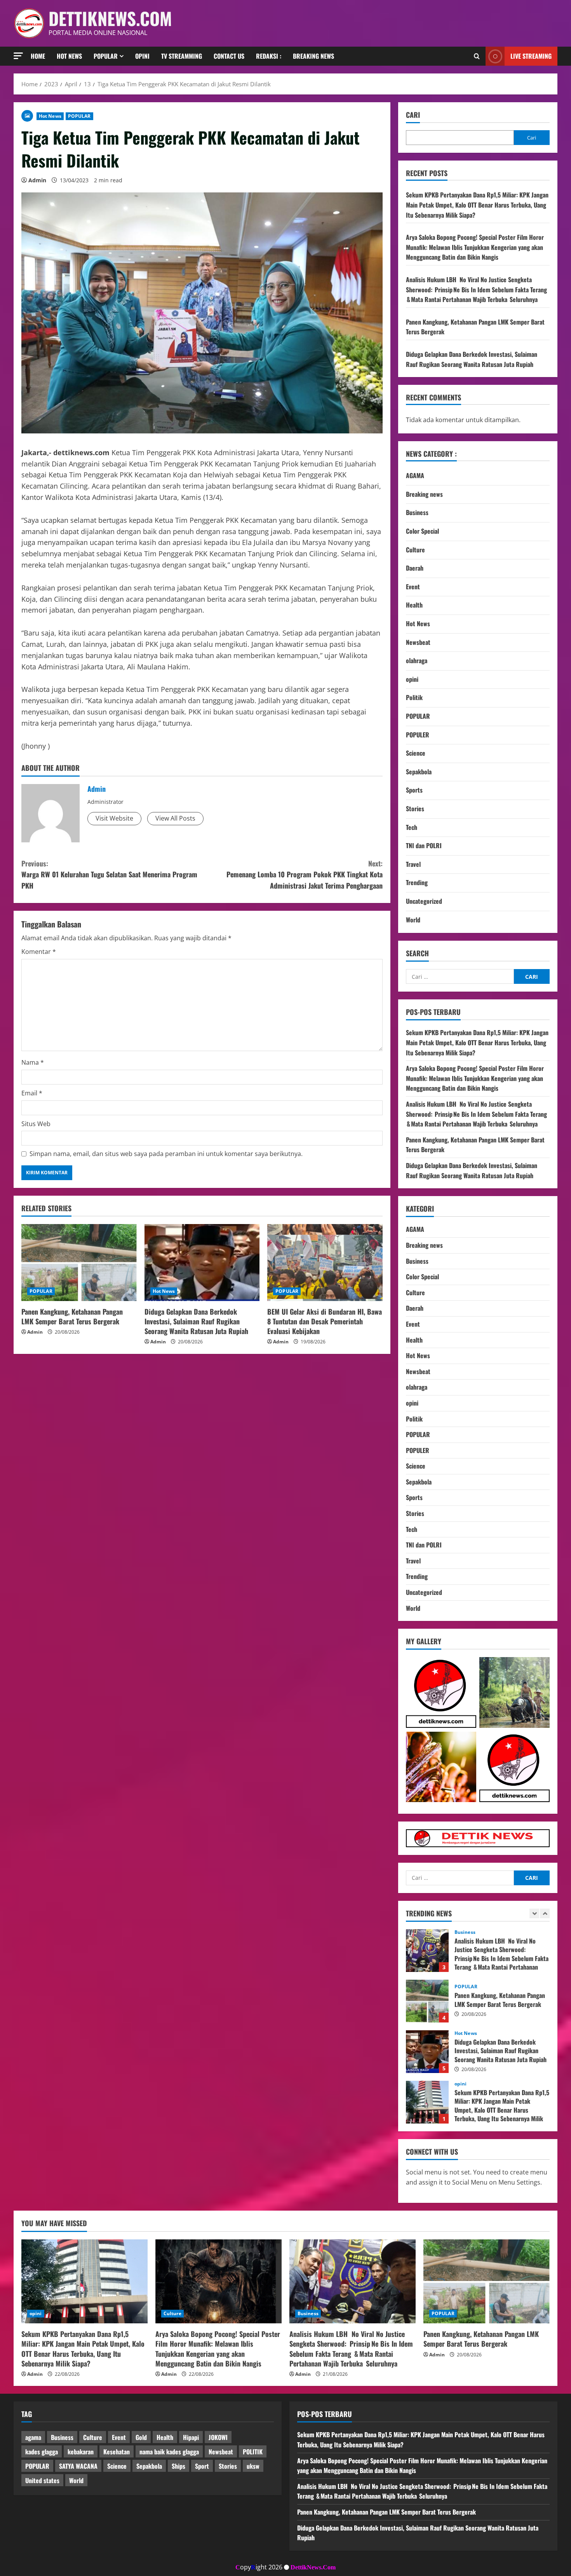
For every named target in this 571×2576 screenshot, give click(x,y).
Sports (414, 790)
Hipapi (191, 2437)
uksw (253, 2466)
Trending (417, 882)
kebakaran (81, 2452)
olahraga (417, 660)
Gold (141, 2437)
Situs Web (36, 1124)
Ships (178, 2466)
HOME (38, 56)
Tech (412, 827)
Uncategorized (424, 901)
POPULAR (79, 116)
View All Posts (175, 818)
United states (42, 2480)
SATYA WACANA (78, 2466)
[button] (18, 56)
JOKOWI (218, 2437)
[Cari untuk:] (460, 976)
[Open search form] (477, 56)
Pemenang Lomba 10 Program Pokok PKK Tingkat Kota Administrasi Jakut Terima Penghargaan (305, 875)
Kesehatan (117, 2452)
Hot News (69, 56)
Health (414, 605)
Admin (37, 180)
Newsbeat (418, 642)
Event (413, 587)
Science (416, 753)
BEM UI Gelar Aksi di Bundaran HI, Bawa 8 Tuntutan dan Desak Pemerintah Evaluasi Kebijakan (325, 1321)
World (413, 920)
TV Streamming (182, 56)
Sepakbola (419, 772)
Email (32, 1093)
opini (412, 679)
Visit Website (114, 818)
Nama (33, 1062)
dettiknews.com (110, 18)
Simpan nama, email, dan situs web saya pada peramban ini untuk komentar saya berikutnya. (166, 1154)
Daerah (415, 568)
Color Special (422, 531)
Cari (413, 115)
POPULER (418, 735)
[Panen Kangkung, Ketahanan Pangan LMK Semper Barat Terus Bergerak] (79, 1263)
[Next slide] (545, 1913)
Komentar (39, 952)
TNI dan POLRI (424, 845)
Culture (415, 550)
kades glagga (42, 2452)
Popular (106, 56)
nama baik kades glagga (169, 2452)
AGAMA (415, 475)
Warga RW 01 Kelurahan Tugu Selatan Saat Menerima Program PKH (109, 875)
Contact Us (229, 56)
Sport (202, 2466)
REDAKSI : (269, 56)
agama (33, 2437)
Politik (414, 697)
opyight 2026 (259, 2567)
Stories (415, 809)
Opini (142, 56)
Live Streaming (531, 56)
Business (417, 512)
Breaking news (313, 56)
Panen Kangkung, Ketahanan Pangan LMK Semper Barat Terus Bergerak (72, 1316)
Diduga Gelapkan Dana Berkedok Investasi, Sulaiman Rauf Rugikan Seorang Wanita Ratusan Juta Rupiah (196, 1321)
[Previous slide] (534, 1913)
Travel (413, 864)
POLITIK (253, 2452)
